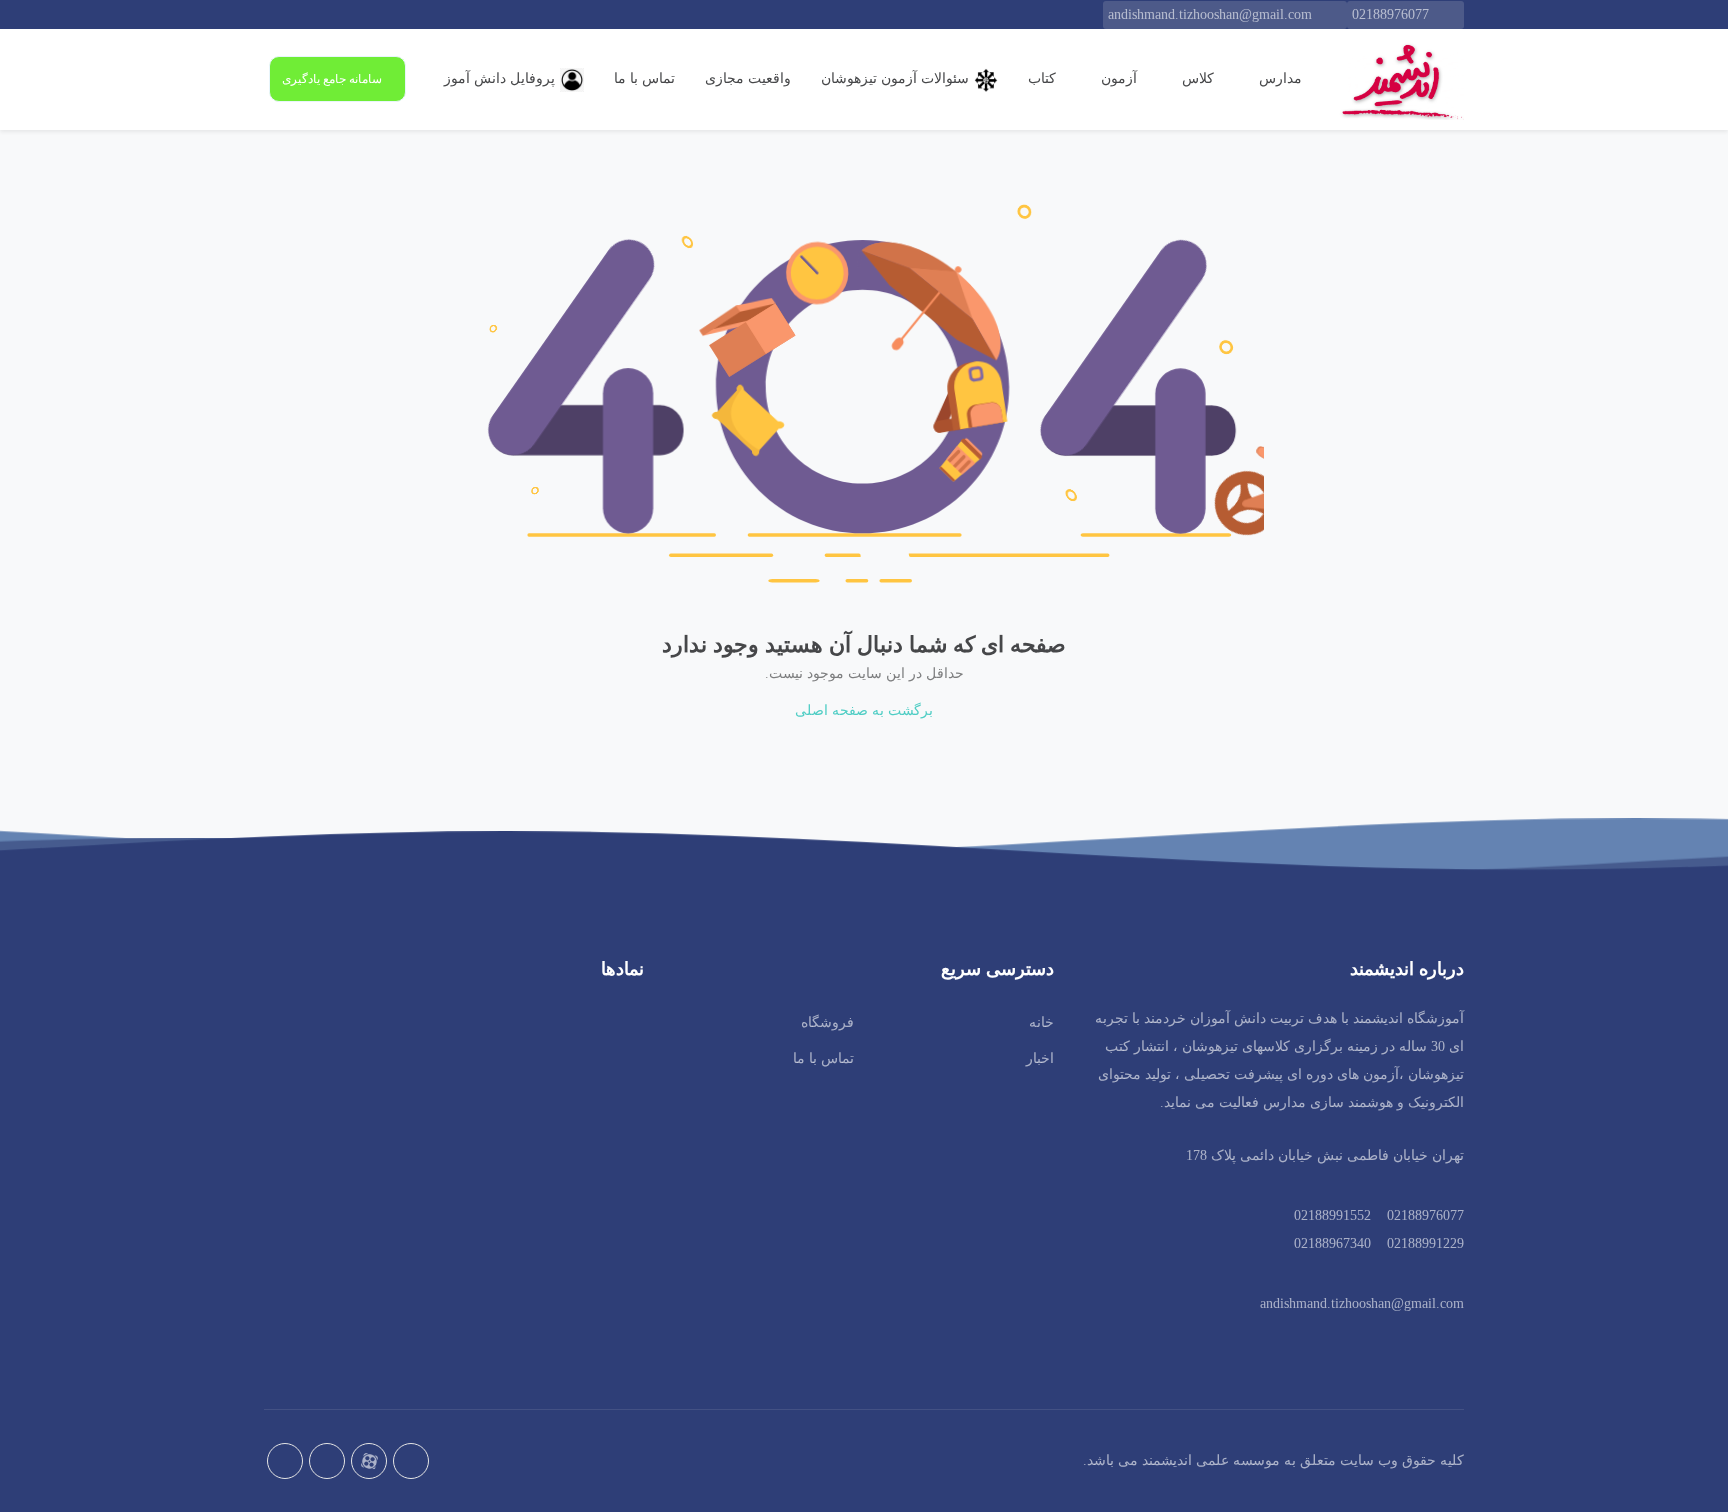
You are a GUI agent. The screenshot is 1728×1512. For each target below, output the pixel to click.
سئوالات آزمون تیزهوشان (895, 78)
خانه (1041, 1022)
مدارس (1278, 78)
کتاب (1042, 78)
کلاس (1196, 78)
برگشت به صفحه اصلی (864, 710)
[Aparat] (369, 1461)
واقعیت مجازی (748, 78)
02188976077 (1390, 14)
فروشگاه (827, 1022)
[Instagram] (285, 1461)
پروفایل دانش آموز (499, 78)
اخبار (1040, 1058)
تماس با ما (644, 78)
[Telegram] (327, 1461)
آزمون (1117, 78)
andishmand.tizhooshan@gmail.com (1210, 14)
